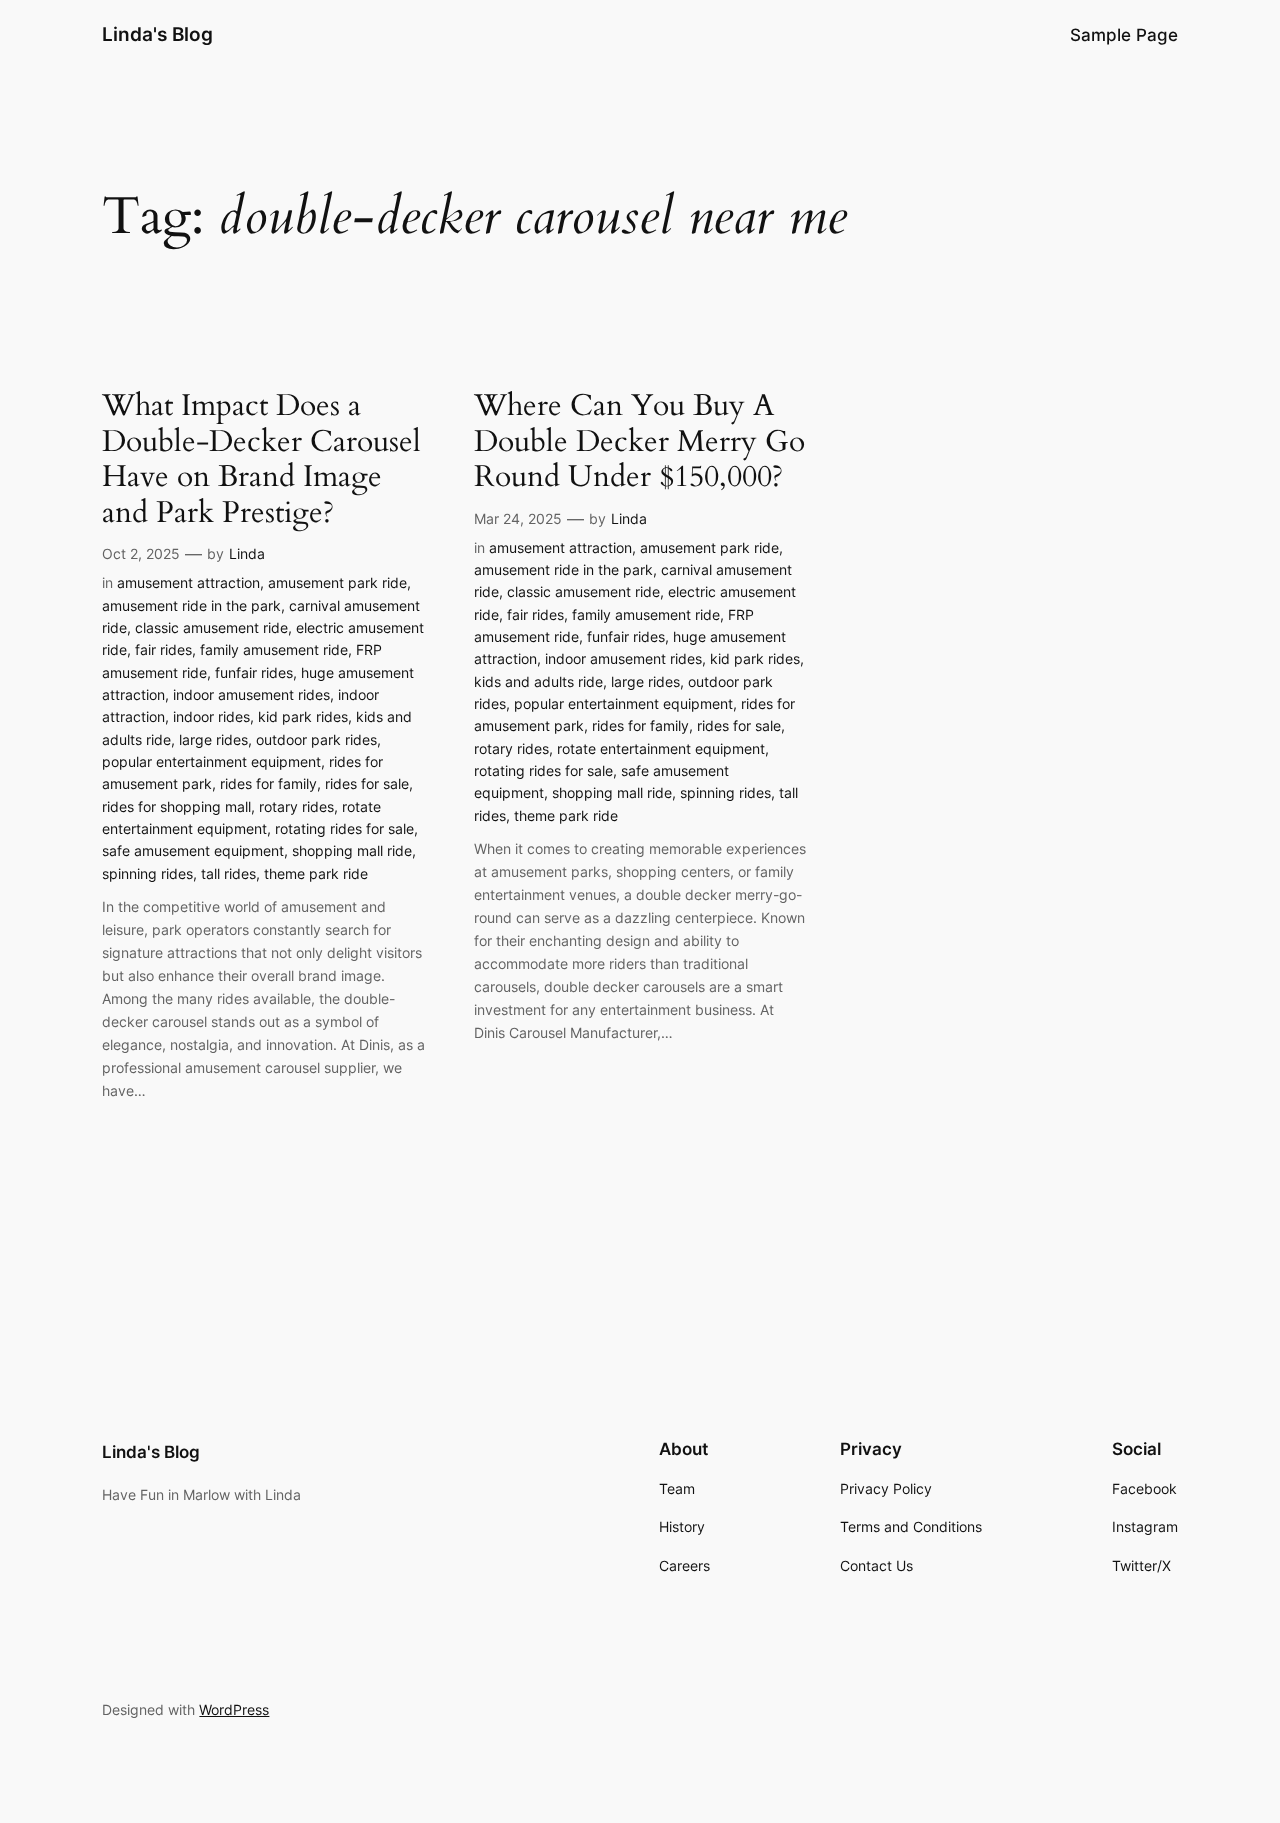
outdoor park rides (316, 739)
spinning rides (147, 873)
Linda (247, 553)
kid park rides (303, 716)
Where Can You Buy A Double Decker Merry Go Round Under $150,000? (639, 442)
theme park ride (316, 873)
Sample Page (1124, 35)
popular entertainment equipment (211, 761)
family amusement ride (274, 649)
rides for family (268, 783)
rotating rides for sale (344, 828)
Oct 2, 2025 (141, 553)
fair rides (163, 649)
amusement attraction (188, 582)
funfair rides (254, 672)
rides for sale (367, 783)
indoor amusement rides (251, 694)
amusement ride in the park (191, 605)
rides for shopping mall (176, 806)
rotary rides (296, 806)
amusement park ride (337, 582)
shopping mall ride (352, 850)
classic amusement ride (211, 627)
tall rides (228, 873)
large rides (213, 739)
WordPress (234, 1709)
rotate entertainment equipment (661, 748)
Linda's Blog (157, 34)
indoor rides (211, 716)
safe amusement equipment (193, 850)
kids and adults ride (538, 681)
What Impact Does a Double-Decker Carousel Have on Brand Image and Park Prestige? (261, 460)
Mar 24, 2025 (518, 518)
